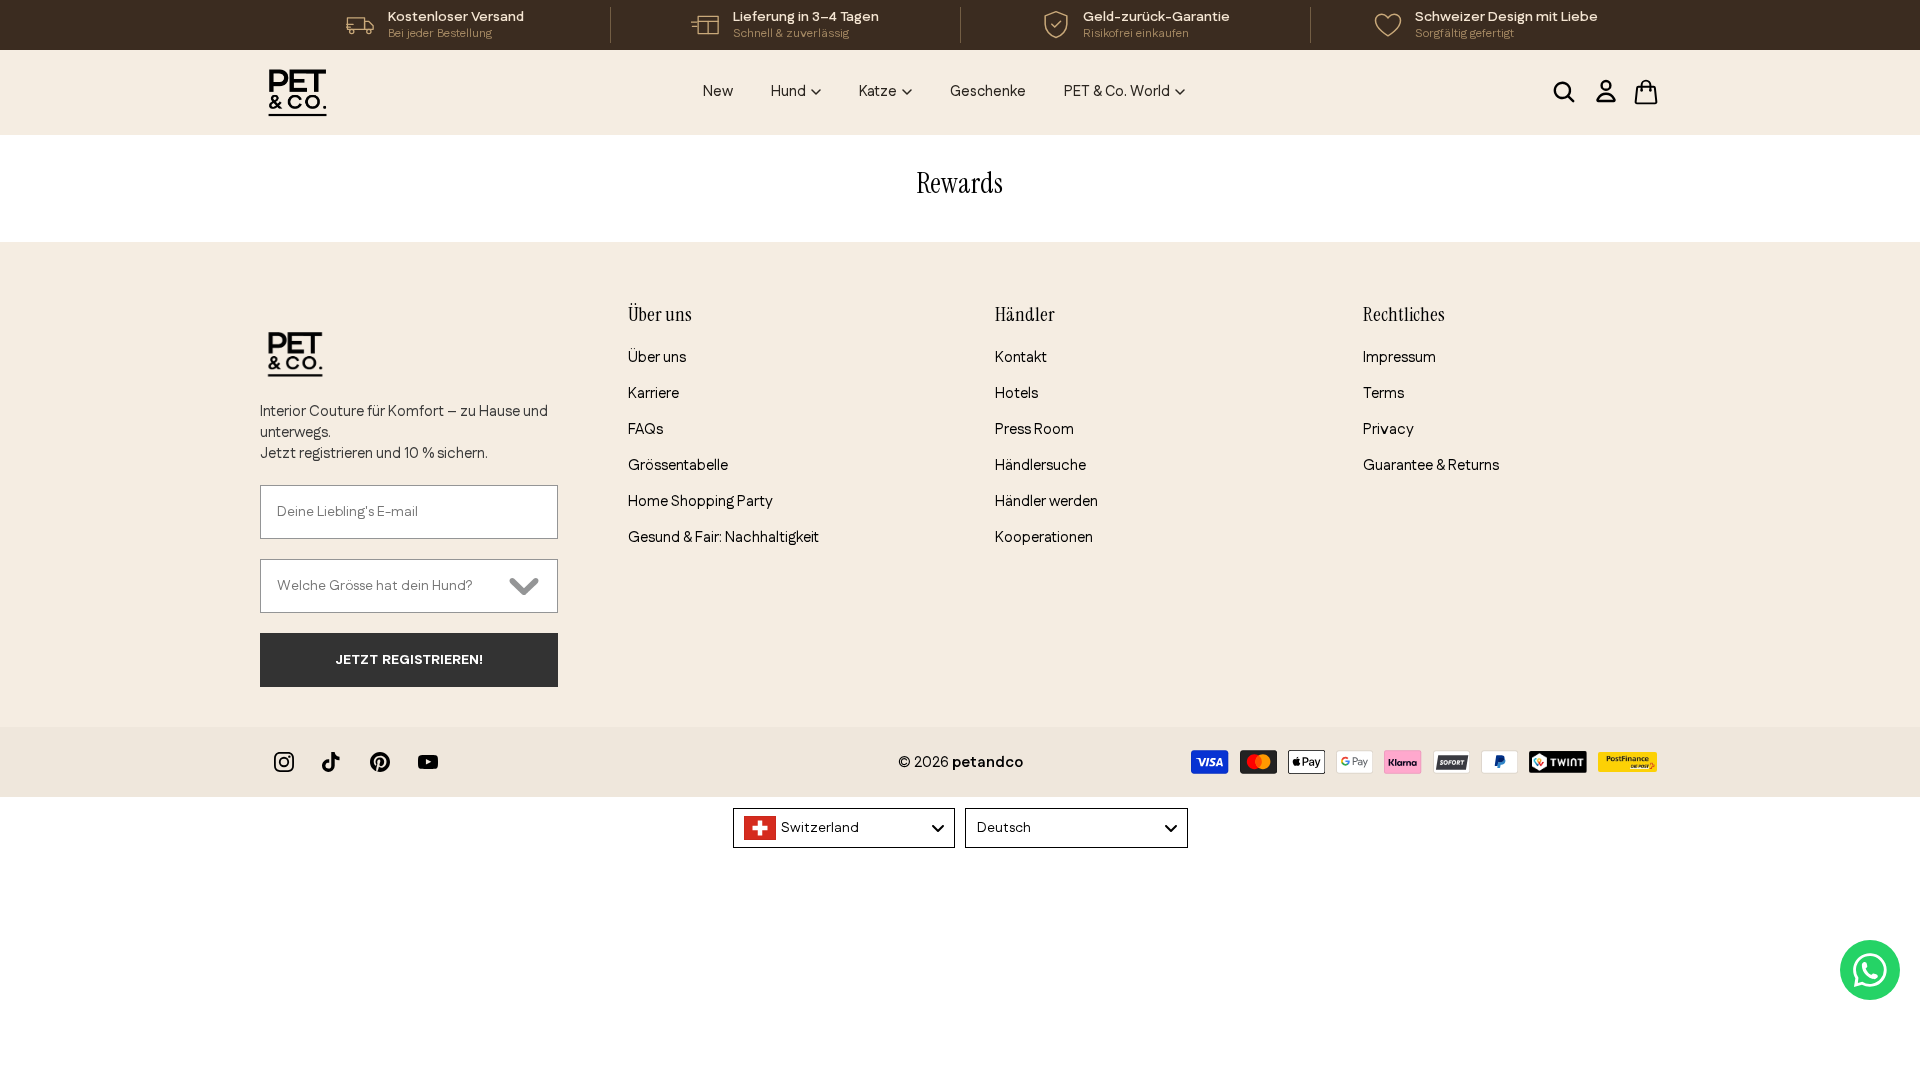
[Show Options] (524, 586)
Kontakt (1021, 357)
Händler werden (1046, 501)
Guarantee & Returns (1431, 465)
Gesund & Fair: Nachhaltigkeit (723, 537)
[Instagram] (284, 762)
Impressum (1399, 357)
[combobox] (388, 586)
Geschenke (988, 91)
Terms (1383, 393)
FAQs (645, 429)
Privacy (1388, 429)
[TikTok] (332, 762)
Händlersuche (1040, 465)
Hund (788, 91)
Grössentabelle (678, 465)
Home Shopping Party (700, 501)
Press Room (1034, 429)
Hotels (1016, 393)
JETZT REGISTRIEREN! (409, 660)
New (718, 91)
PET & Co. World (1117, 91)
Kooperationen (1044, 537)
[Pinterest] (380, 762)
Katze (878, 91)
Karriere (653, 393)
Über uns (657, 357)
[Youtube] (428, 762)
